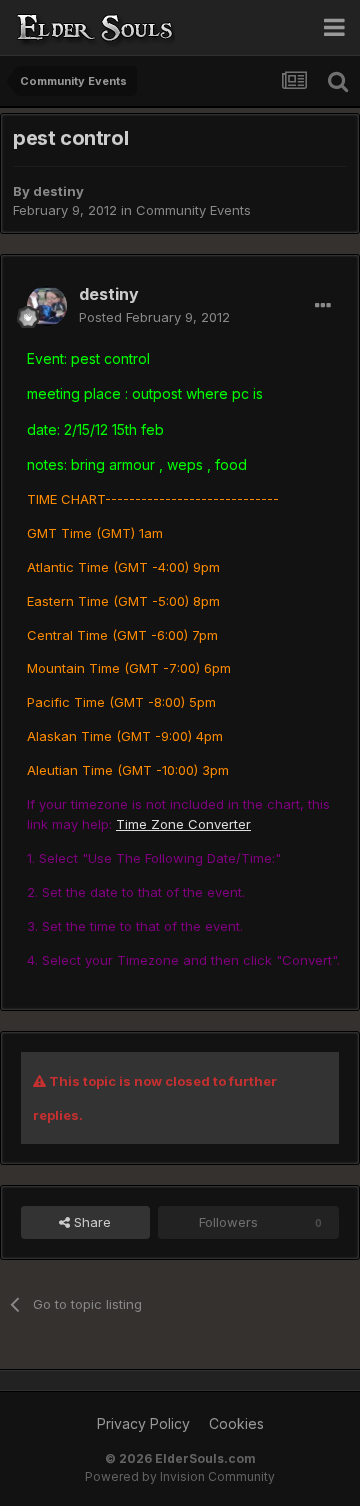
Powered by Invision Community (180, 1476)
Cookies (236, 1423)
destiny (58, 191)
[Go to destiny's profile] (47, 306)
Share (90, 1222)
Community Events (193, 210)
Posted (154, 317)
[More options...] (323, 306)
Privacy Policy (143, 1423)
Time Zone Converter (183, 824)
